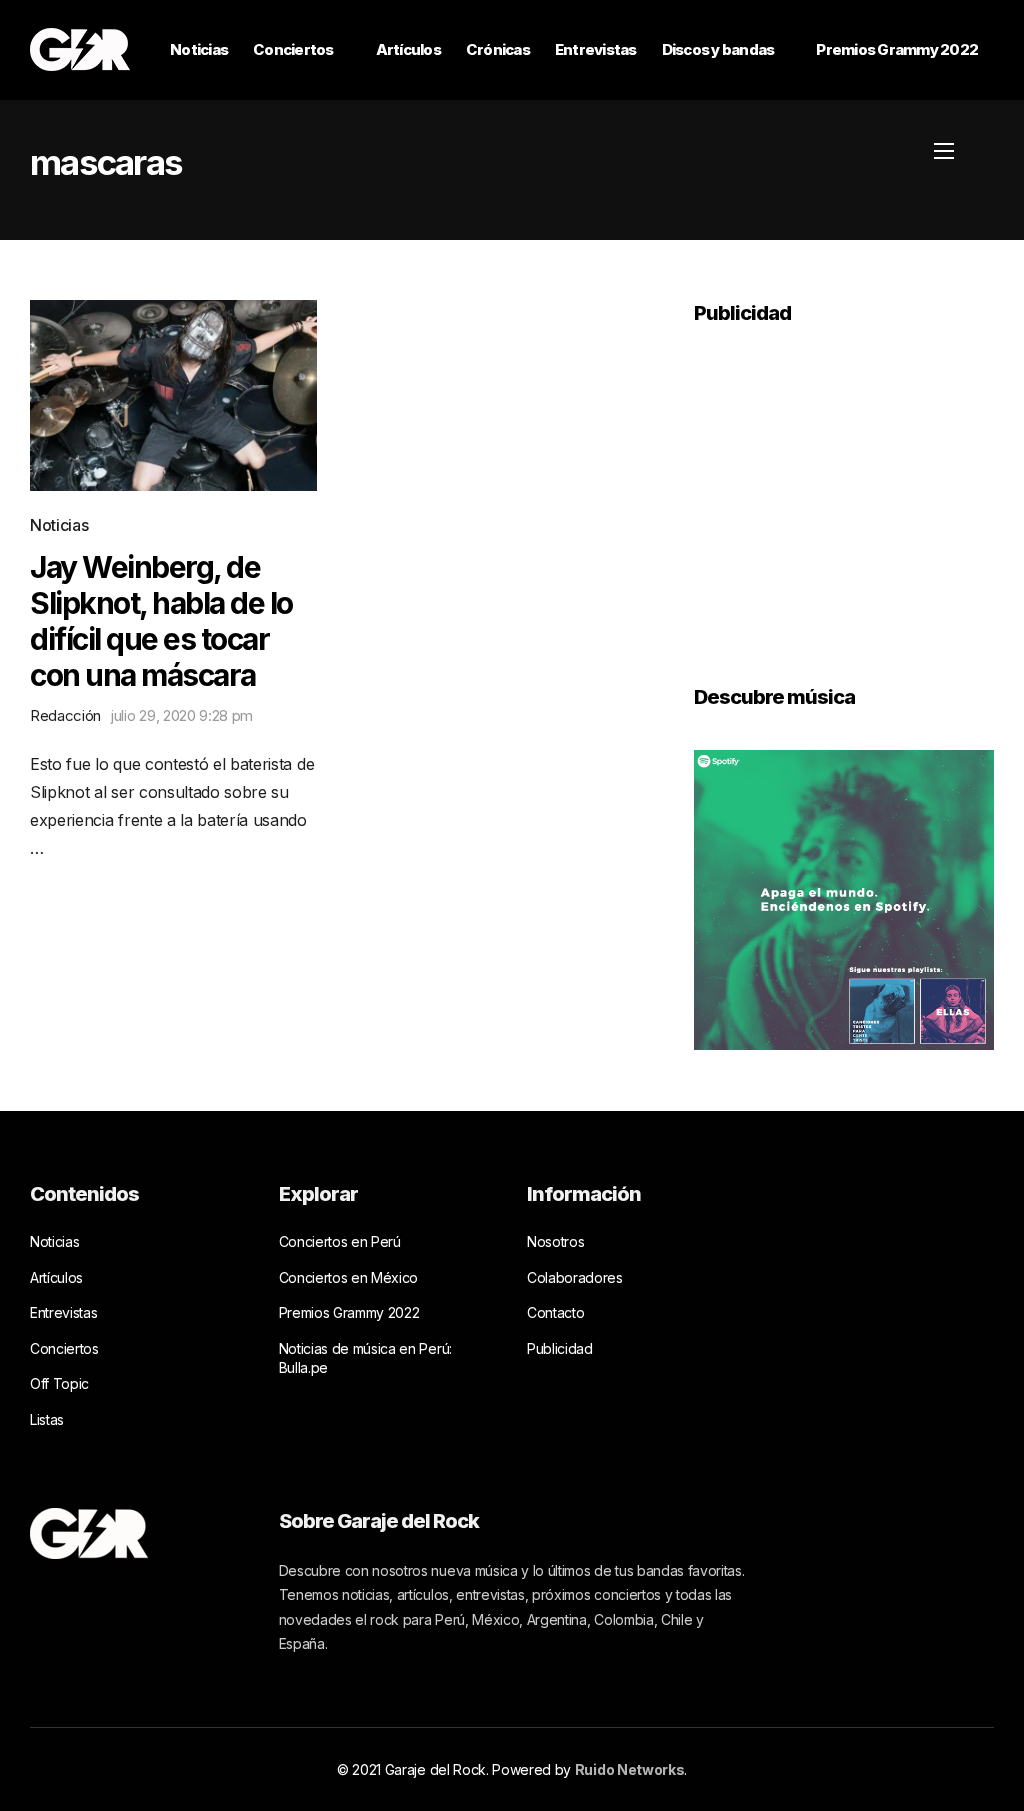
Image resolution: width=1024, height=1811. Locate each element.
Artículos (408, 49)
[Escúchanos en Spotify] (844, 898)
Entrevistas (596, 49)
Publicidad (560, 1348)
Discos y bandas (718, 49)
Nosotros (555, 1241)
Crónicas (498, 49)
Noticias (199, 49)
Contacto (555, 1312)
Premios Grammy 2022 (897, 49)
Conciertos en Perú (340, 1241)
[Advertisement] (844, 491)
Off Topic (59, 1383)
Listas (47, 1419)
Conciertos (293, 49)
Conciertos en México (349, 1277)
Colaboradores (575, 1277)
